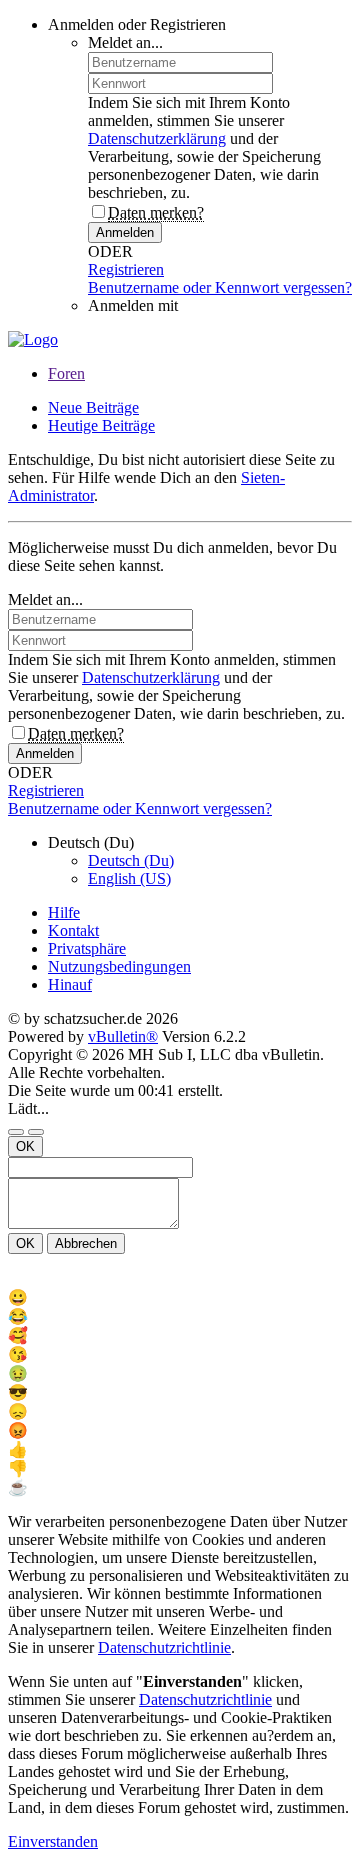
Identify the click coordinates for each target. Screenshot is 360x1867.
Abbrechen (86, 1243)
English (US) (129, 878)
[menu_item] (180, 1297)
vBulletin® (123, 1036)
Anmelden (125, 232)
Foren (66, 373)
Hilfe (64, 912)
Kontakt (73, 930)
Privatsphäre (87, 948)
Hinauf (70, 984)
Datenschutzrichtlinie (164, 1647)
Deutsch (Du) (131, 860)
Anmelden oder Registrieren (137, 24)
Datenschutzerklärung (157, 138)
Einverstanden (53, 1841)
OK (25, 1146)
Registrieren (126, 269)
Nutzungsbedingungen (119, 966)
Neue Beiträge (93, 407)
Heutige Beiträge (101, 425)
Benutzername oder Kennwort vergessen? (220, 287)
